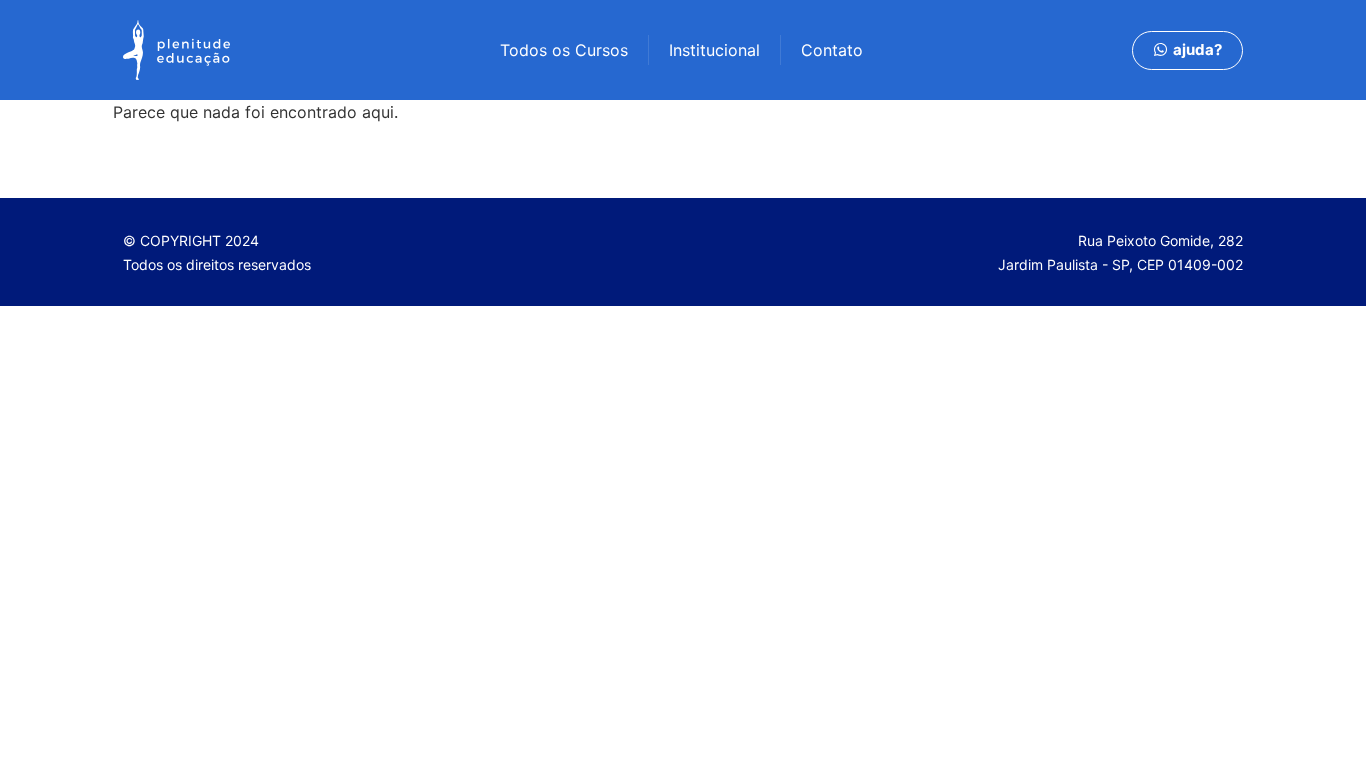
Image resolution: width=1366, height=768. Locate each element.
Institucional (714, 50)
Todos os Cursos (564, 50)
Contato (832, 50)
